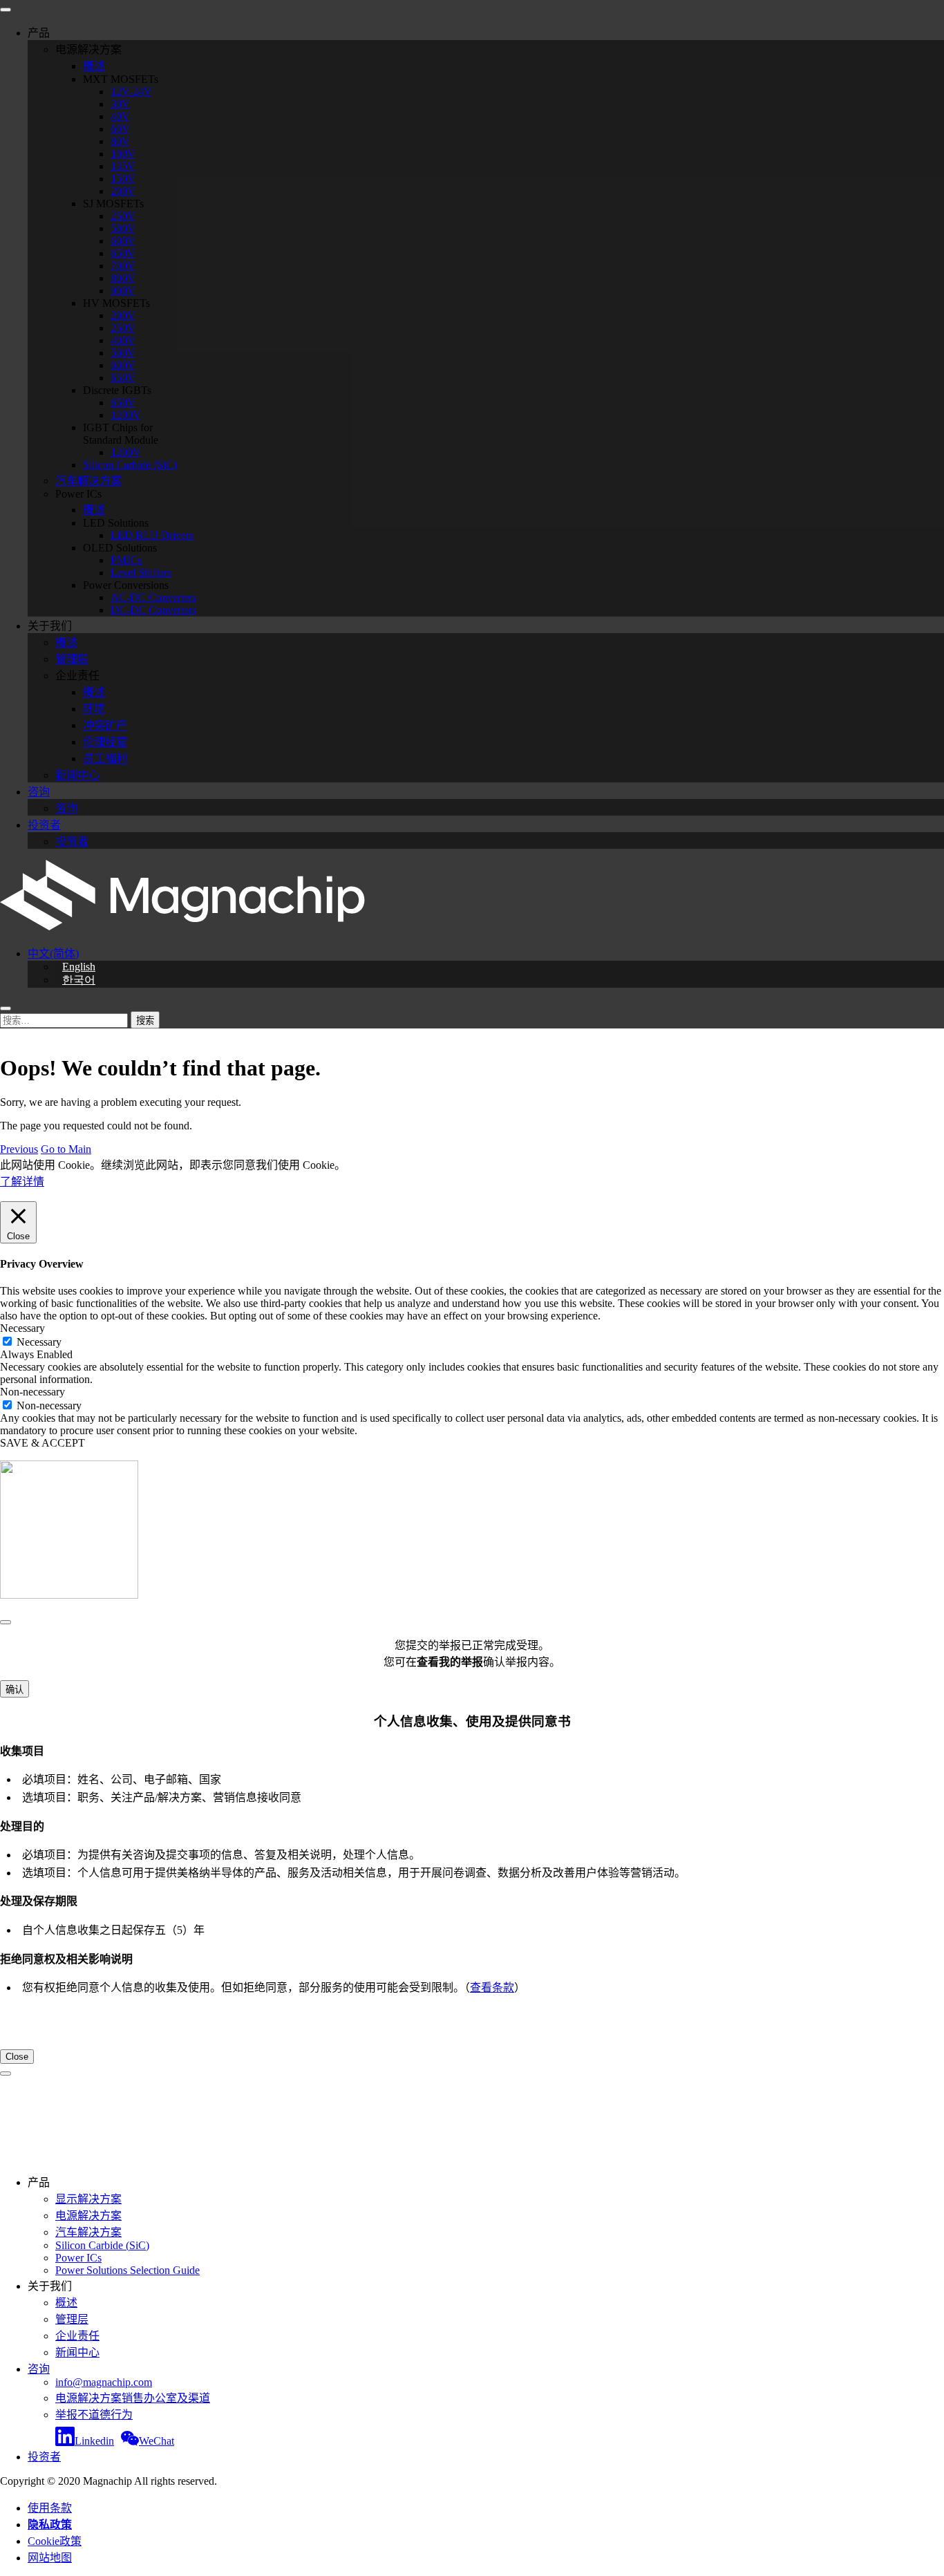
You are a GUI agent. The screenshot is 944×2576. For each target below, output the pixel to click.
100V (123, 154)
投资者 (44, 825)
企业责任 (77, 2336)
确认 (15, 1690)
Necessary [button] (22, 1328)
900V (123, 291)
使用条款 (50, 2508)
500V (123, 228)
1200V (126, 415)
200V (123, 191)
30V (120, 104)
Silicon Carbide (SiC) (130, 465)
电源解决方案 (88, 2216)
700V (123, 266)
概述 (94, 66)
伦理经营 (105, 742)
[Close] (6, 1622)
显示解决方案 (88, 2199)
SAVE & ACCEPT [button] (43, 1443)
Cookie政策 (55, 2541)
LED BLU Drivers (152, 535)
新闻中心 (77, 775)
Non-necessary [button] (32, 1392)
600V (123, 241)
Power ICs (78, 2258)
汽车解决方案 (88, 481)
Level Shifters (141, 573)
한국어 (79, 980)
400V (123, 340)
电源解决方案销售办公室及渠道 (133, 2398)
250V (123, 216)
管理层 (72, 659)
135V (123, 166)
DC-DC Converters (153, 610)
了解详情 (22, 1182)
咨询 (39, 792)
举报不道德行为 (94, 2415)
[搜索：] (65, 1020)
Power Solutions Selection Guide (128, 2270)
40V (120, 116)
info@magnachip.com (104, 2382)
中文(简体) (53, 953)
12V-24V (131, 92)
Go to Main (66, 1149)
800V (123, 278)
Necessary (39, 1342)
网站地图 (50, 2558)
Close (17, 2057)
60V (120, 129)
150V (123, 179)
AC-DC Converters (153, 598)
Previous (19, 1149)
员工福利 (105, 759)
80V (120, 141)
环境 (94, 709)
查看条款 (492, 1987)
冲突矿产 (105, 725)
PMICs (126, 560)
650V (123, 253)
